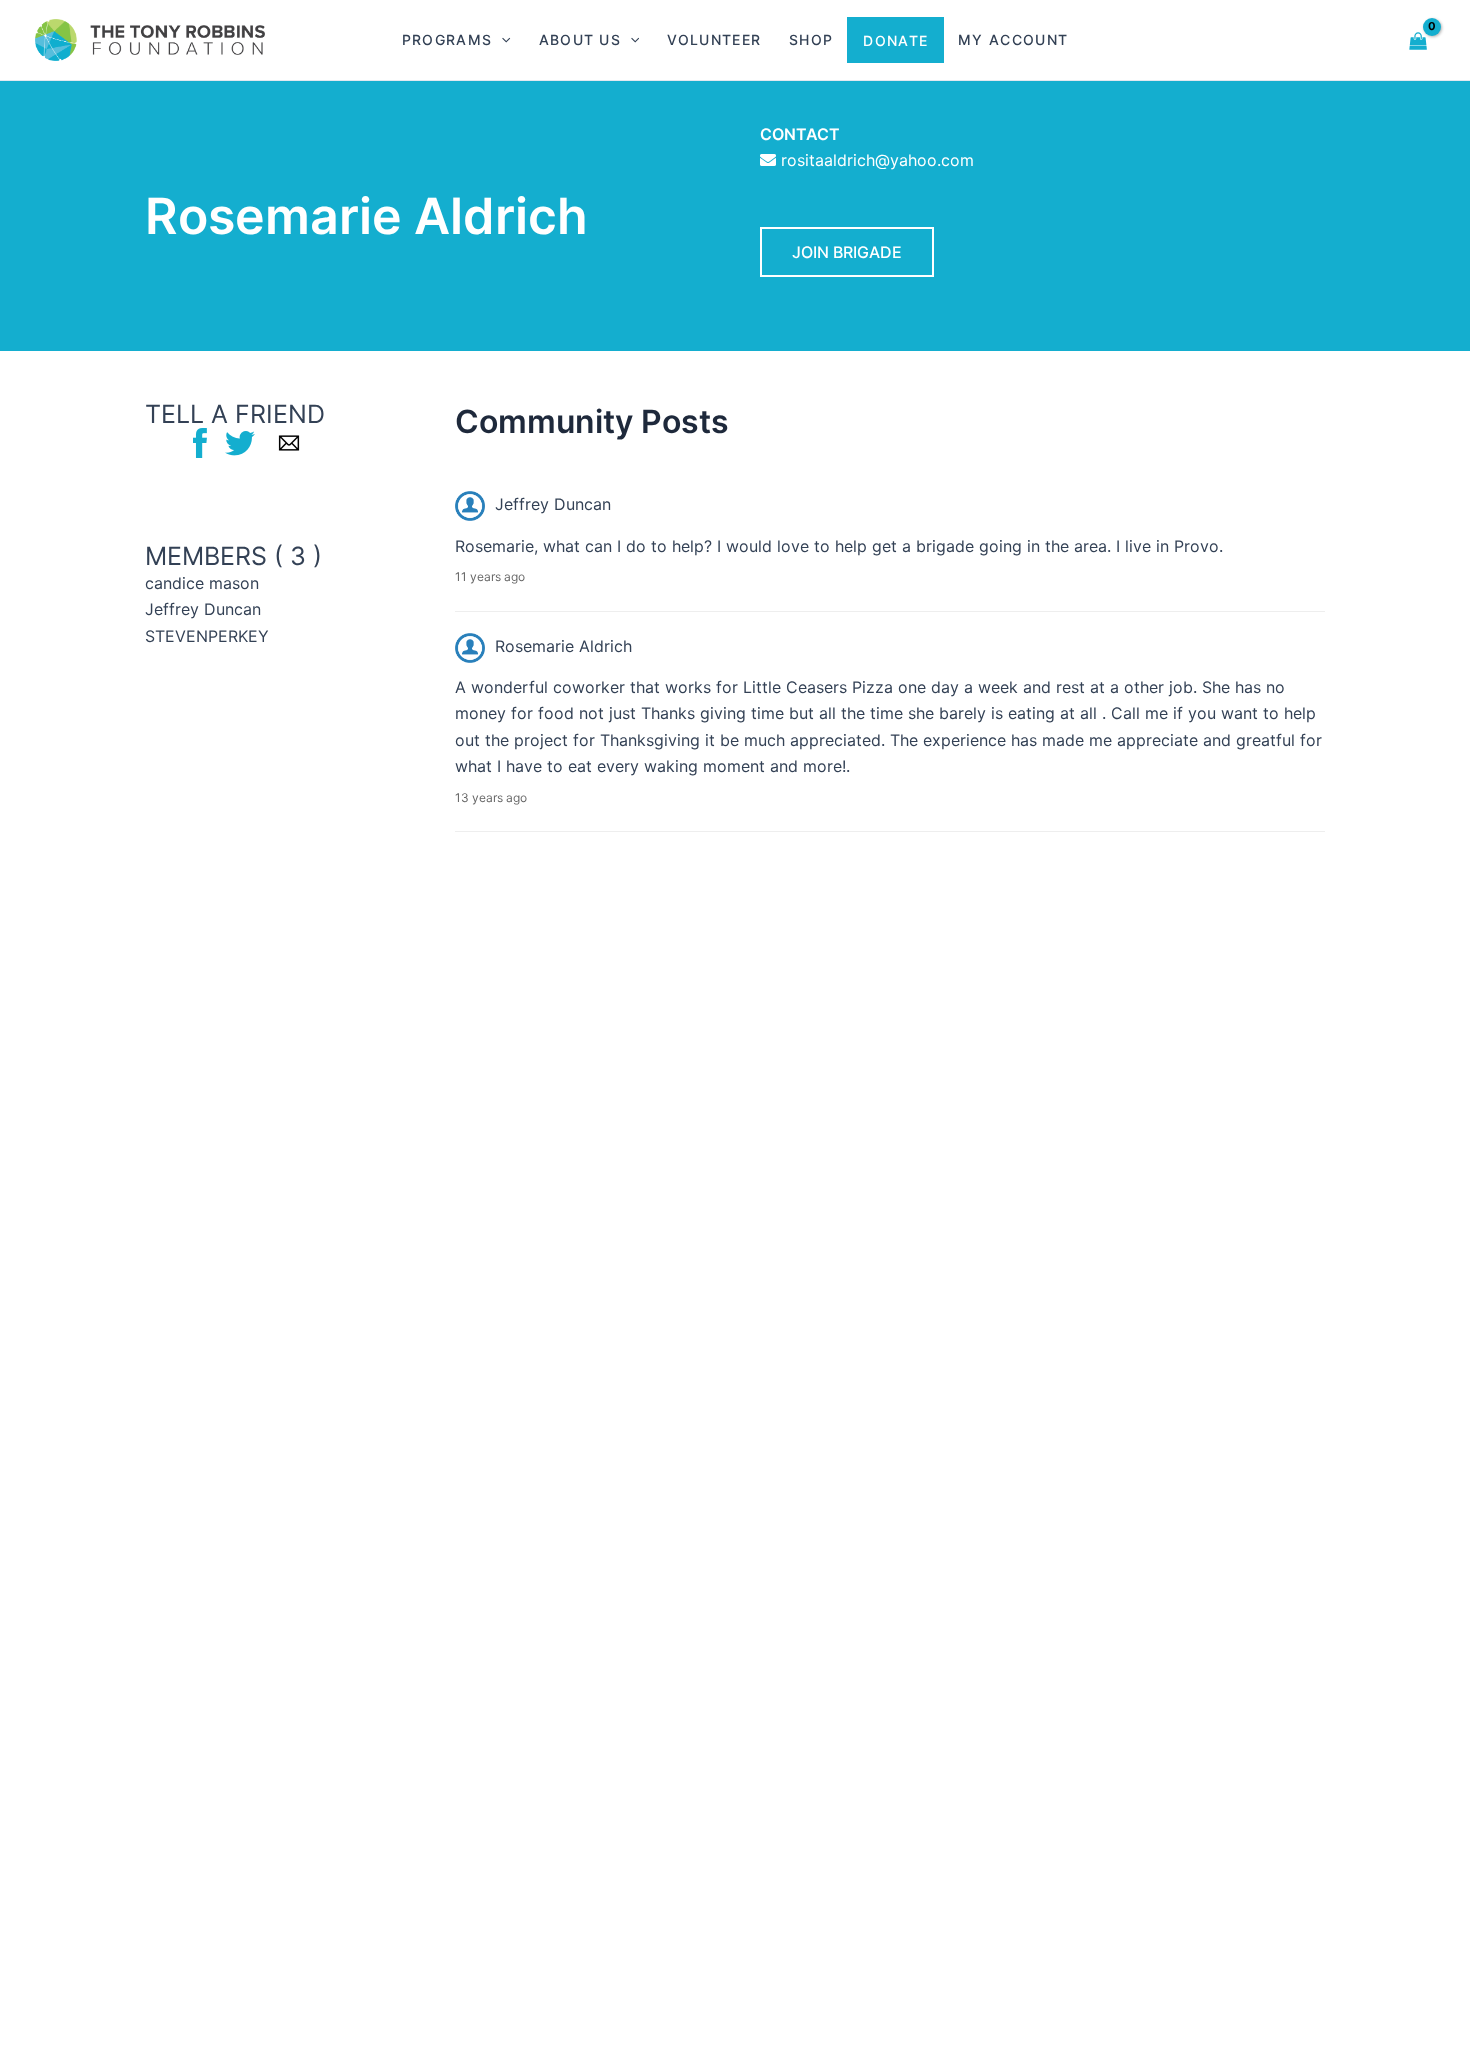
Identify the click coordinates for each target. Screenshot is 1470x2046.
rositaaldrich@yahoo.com (877, 160)
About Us (580, 39)
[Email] (289, 442)
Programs (447, 39)
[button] (501, 40)
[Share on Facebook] (200, 442)
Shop (811, 39)
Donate (895, 40)
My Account (1013, 39)
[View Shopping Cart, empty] (1418, 39)
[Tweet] (240, 442)
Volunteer (714, 39)
